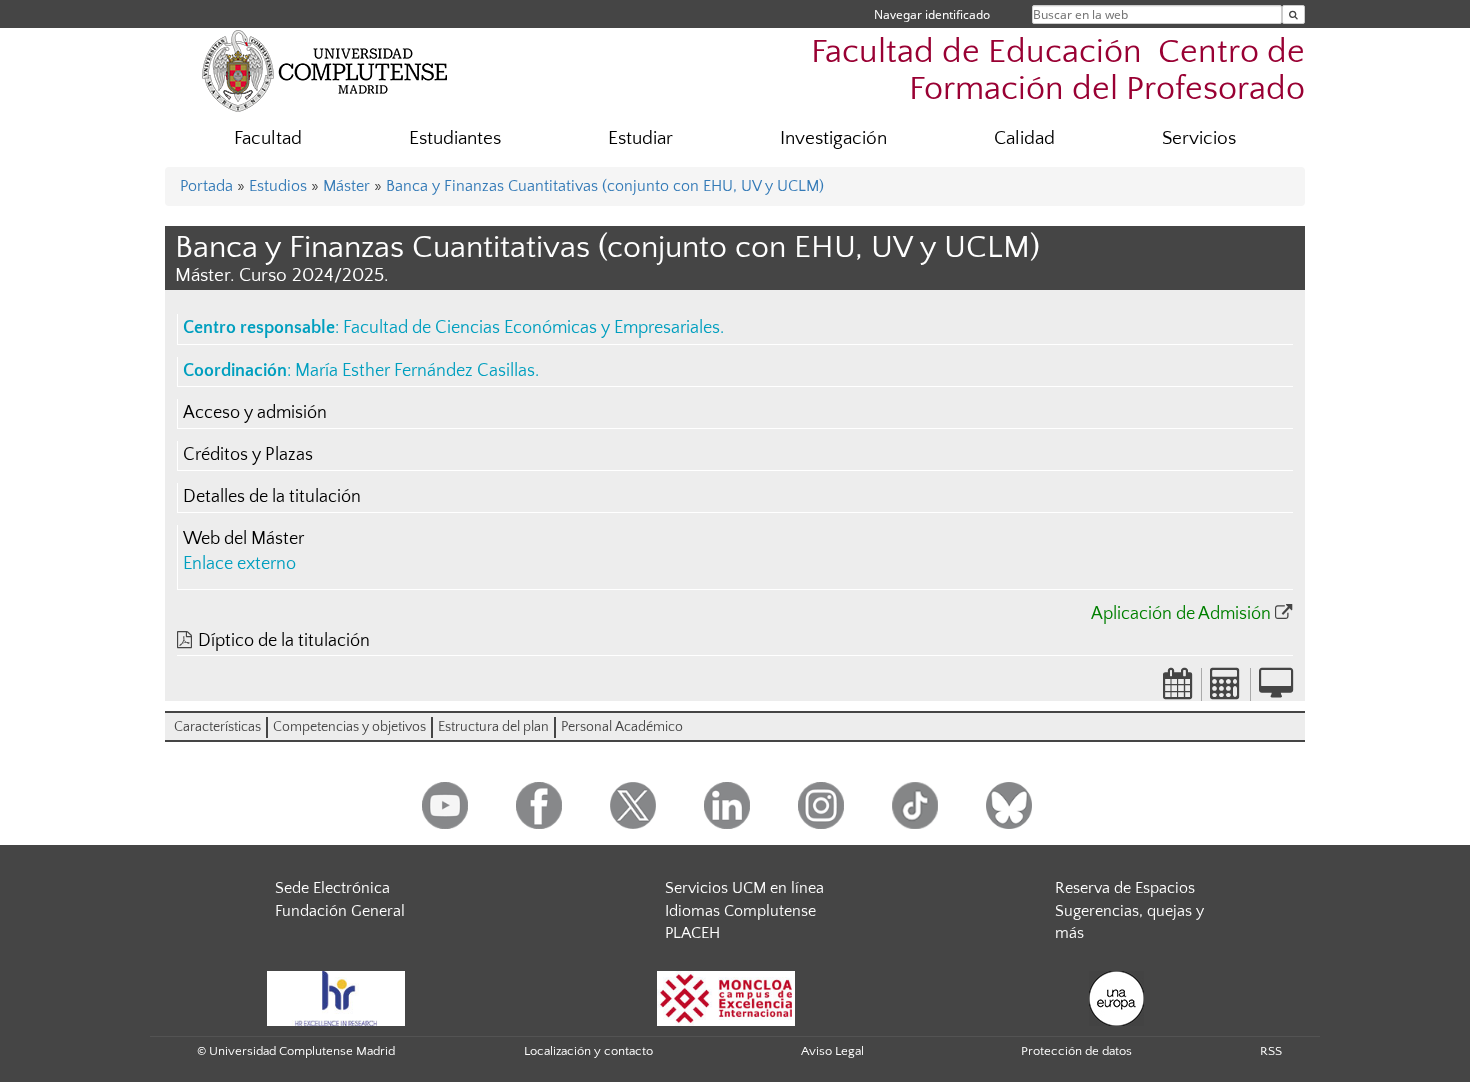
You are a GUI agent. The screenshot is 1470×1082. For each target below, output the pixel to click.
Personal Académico (622, 727)
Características (217, 727)
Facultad (268, 138)
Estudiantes (455, 138)
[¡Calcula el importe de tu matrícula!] (1226, 690)
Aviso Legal (832, 1051)
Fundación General (340, 911)
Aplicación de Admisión (1181, 614)
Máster (346, 186)
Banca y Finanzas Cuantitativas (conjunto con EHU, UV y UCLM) (605, 186)
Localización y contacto (588, 1051)
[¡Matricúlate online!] (1276, 690)
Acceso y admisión (255, 413)
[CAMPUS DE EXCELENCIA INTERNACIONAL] (726, 997)
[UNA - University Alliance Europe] (1116, 997)
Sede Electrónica (332, 888)
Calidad (1024, 138)
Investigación (833, 138)
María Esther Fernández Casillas (415, 371)
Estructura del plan (493, 727)
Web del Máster (243, 539)
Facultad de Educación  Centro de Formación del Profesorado (1058, 71)
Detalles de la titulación (272, 497)
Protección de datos (1076, 1051)
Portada (206, 186)
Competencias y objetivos (349, 727)
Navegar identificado (932, 14)
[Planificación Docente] (1178, 690)
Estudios (278, 186)
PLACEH (692, 933)
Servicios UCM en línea (744, 888)
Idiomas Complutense (740, 911)
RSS (1271, 1051)
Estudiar (640, 138)
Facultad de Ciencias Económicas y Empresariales (531, 328)
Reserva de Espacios (1125, 888)
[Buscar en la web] (1293, 14)
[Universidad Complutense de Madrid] (325, 70)
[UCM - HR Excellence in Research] (336, 997)
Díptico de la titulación (284, 641)
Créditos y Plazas (248, 455)
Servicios (1199, 138)
